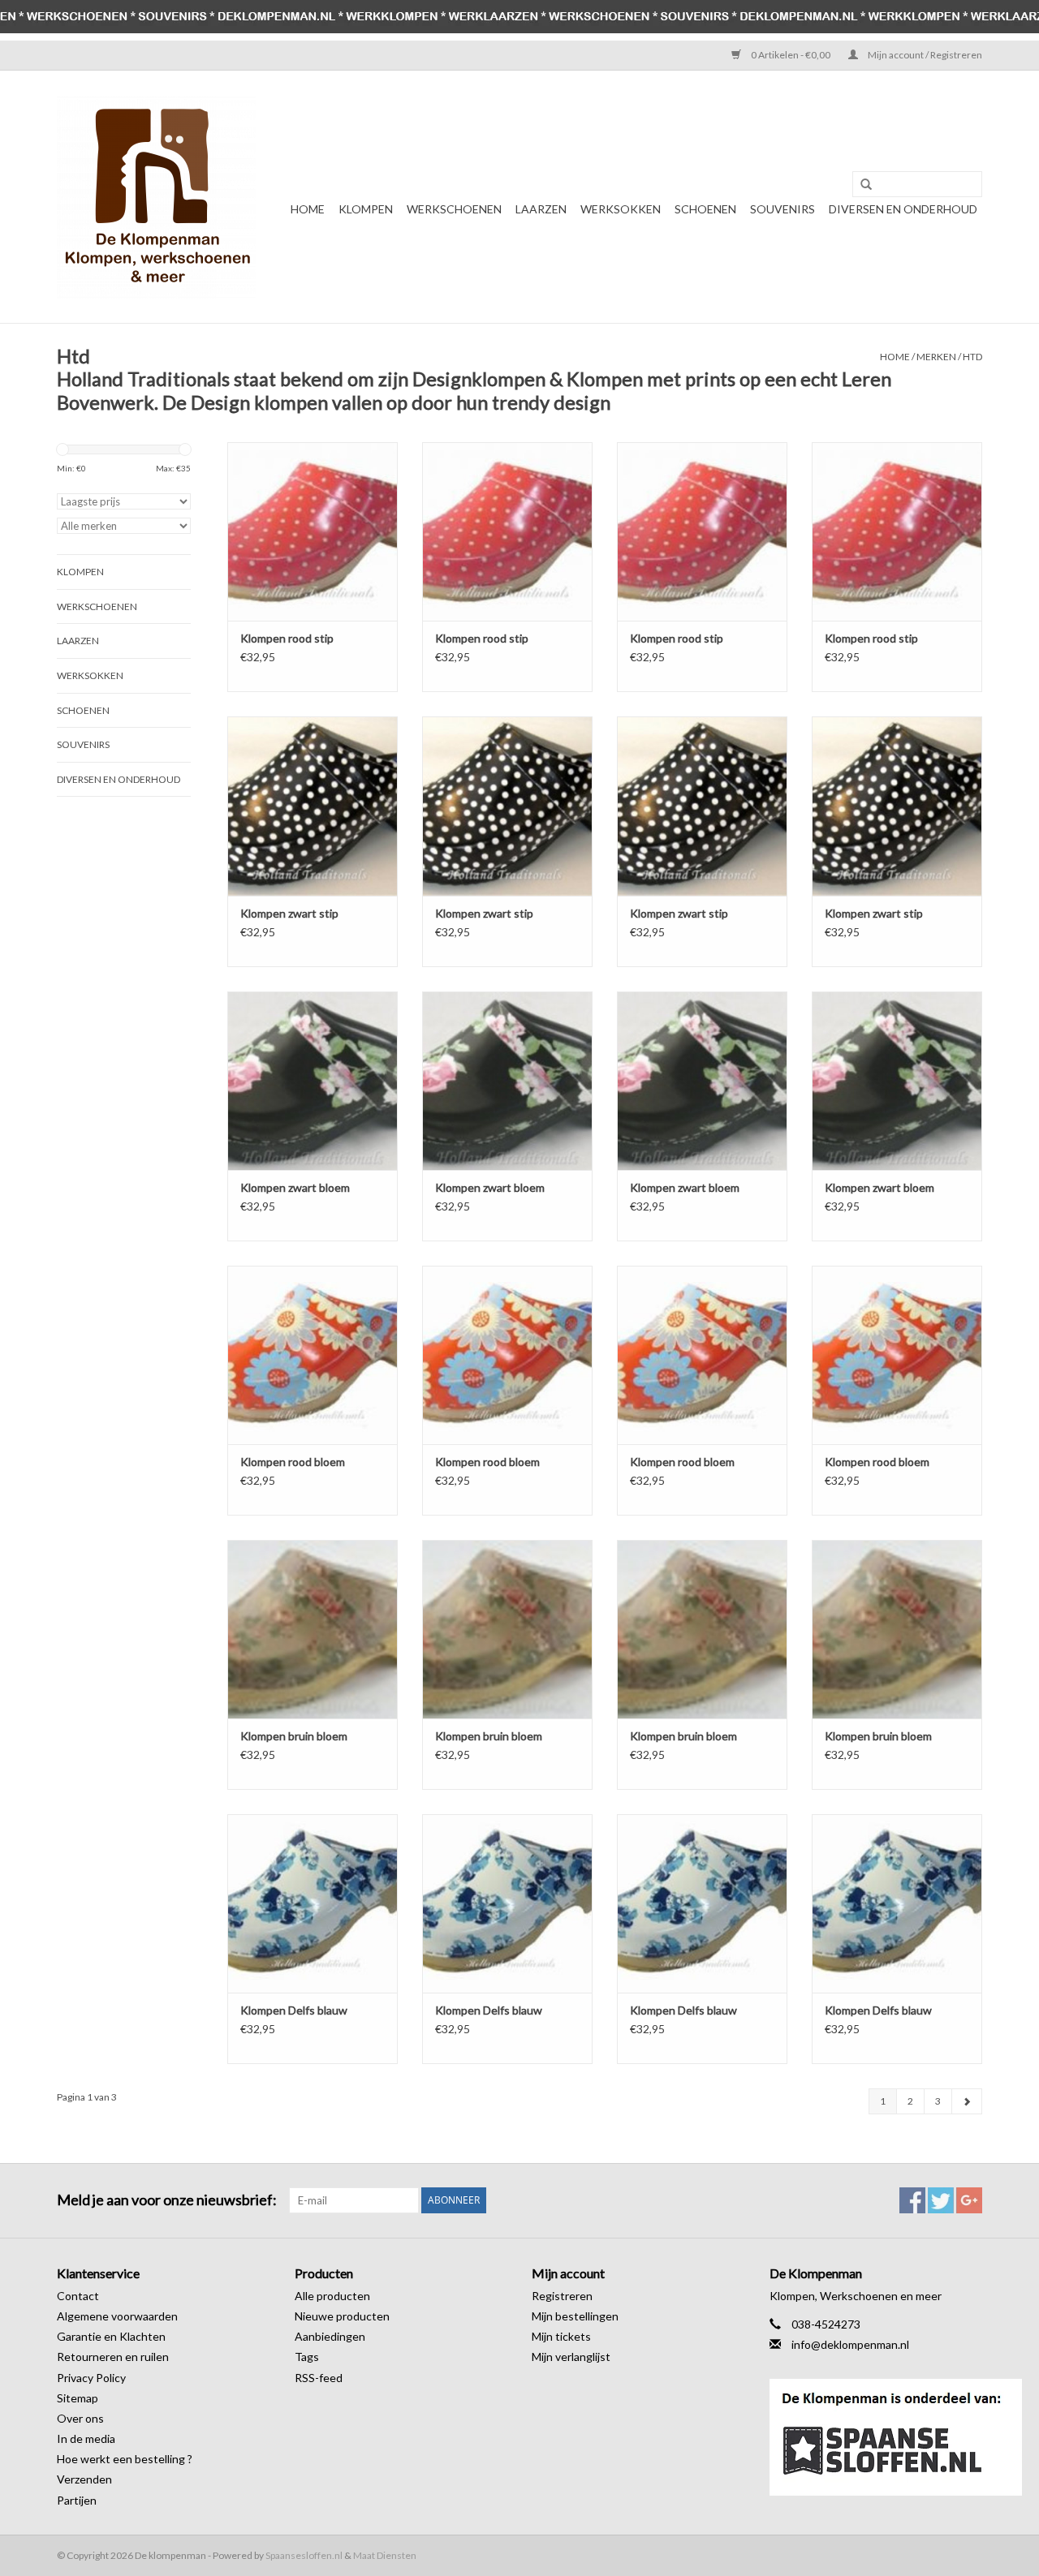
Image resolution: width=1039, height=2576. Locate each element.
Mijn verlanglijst (571, 2357)
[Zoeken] (860, 185)
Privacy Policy (91, 2378)
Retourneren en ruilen (113, 2357)
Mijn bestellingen (575, 2316)
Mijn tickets (561, 2336)
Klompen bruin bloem (294, 1736)
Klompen (366, 209)
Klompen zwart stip (289, 913)
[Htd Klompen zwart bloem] (313, 1081)
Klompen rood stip (287, 638)
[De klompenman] (156, 197)
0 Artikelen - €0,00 (791, 55)
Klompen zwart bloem (295, 1187)
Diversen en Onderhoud (903, 209)
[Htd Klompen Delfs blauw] (313, 1903)
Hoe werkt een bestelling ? (125, 2459)
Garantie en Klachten (111, 2336)
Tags (307, 2357)
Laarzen (541, 209)
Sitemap (78, 2398)
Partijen (77, 2500)
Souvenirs (782, 209)
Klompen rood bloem (293, 1462)
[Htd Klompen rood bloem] (313, 1355)
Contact (78, 2296)
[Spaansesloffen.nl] (876, 2437)
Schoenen (705, 209)
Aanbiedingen (330, 2336)
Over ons (80, 2418)
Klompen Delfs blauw (294, 2010)
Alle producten (332, 2296)
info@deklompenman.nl (850, 2344)
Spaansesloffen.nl (304, 2555)
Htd (972, 357)
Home (308, 209)
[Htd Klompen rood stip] (313, 531)
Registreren (562, 2296)
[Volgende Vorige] (967, 2101)
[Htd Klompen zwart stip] (313, 806)
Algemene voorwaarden (117, 2316)
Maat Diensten (385, 2555)
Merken (936, 357)
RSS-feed (319, 2378)
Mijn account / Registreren (924, 55)
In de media (86, 2438)
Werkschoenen (454, 209)
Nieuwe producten (342, 2316)
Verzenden (84, 2479)
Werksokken (621, 209)
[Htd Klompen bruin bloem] (313, 1629)
